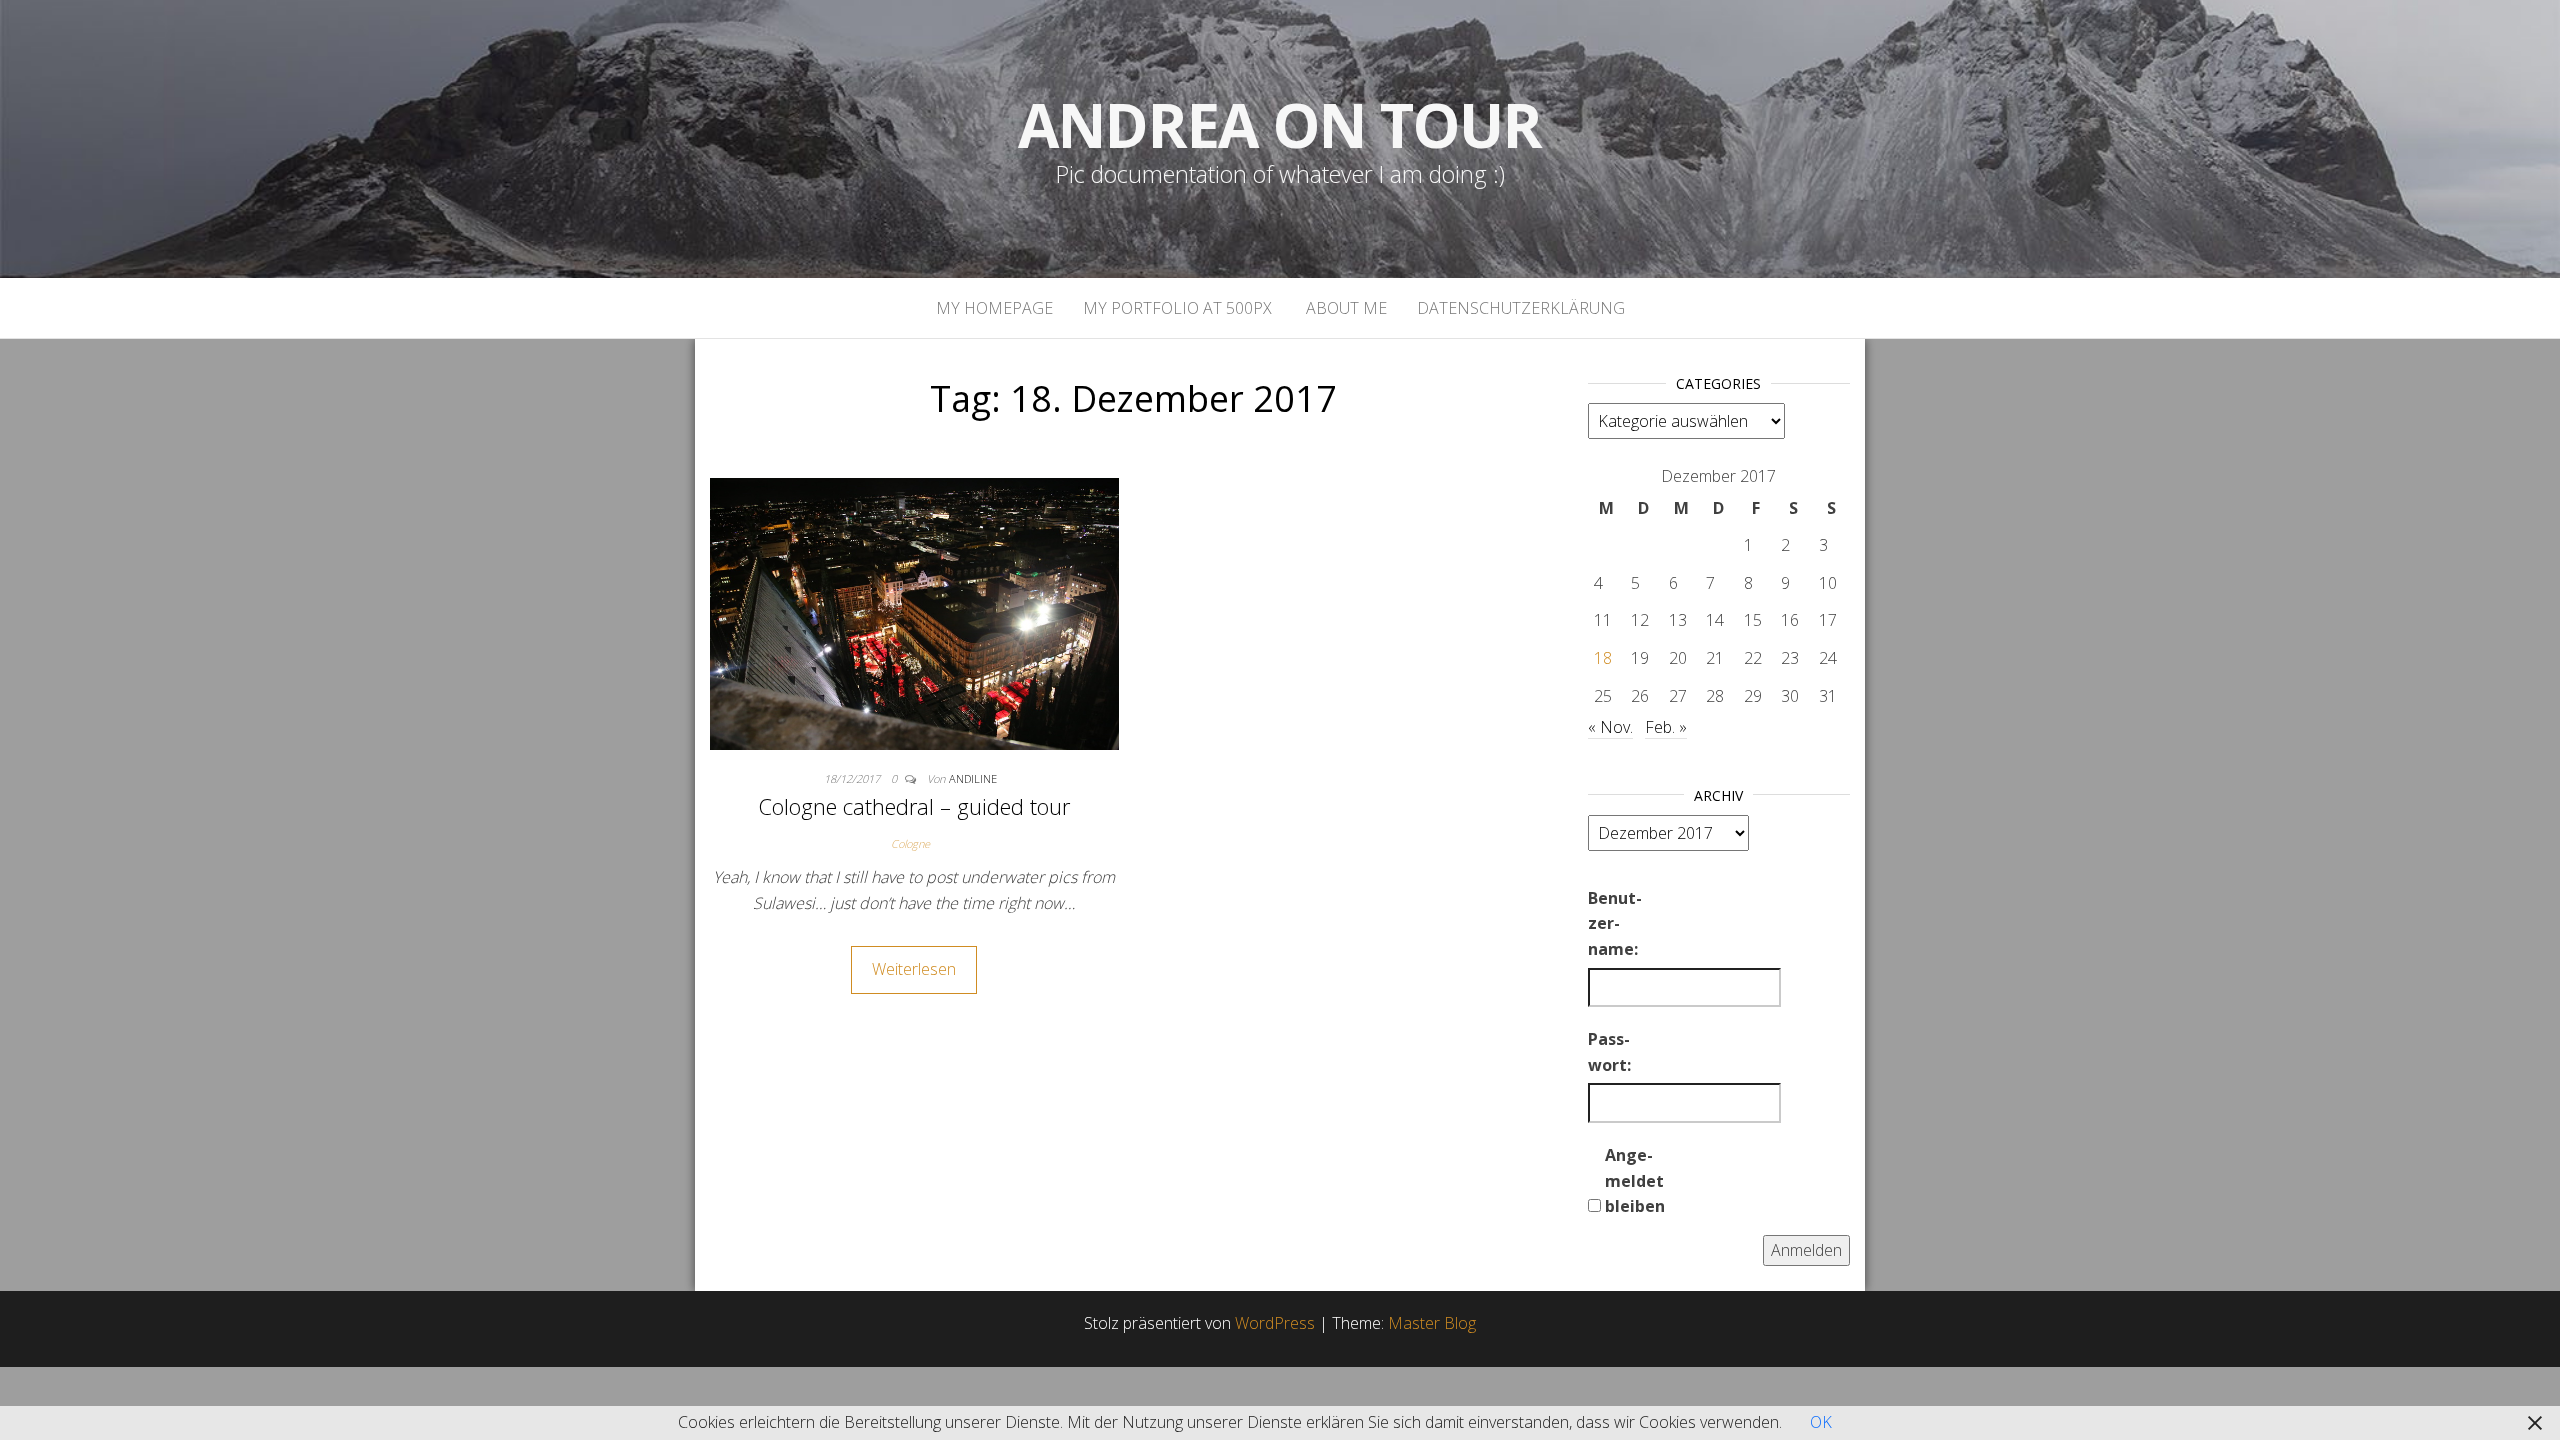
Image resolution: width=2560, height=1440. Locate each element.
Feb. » (1666, 727)
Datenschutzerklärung (1521, 308)
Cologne (910, 843)
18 (1603, 658)
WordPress (1275, 1323)
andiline (973, 778)
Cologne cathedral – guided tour (914, 806)
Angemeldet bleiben (1635, 1180)
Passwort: (1609, 1052)
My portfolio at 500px (1177, 308)
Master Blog (1432, 1323)
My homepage (994, 308)
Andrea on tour (1279, 125)
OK (1821, 1422)
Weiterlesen (914, 969)
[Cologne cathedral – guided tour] (914, 612)
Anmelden (1806, 1250)
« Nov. (1610, 727)
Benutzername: (1615, 923)
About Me (1344, 308)
